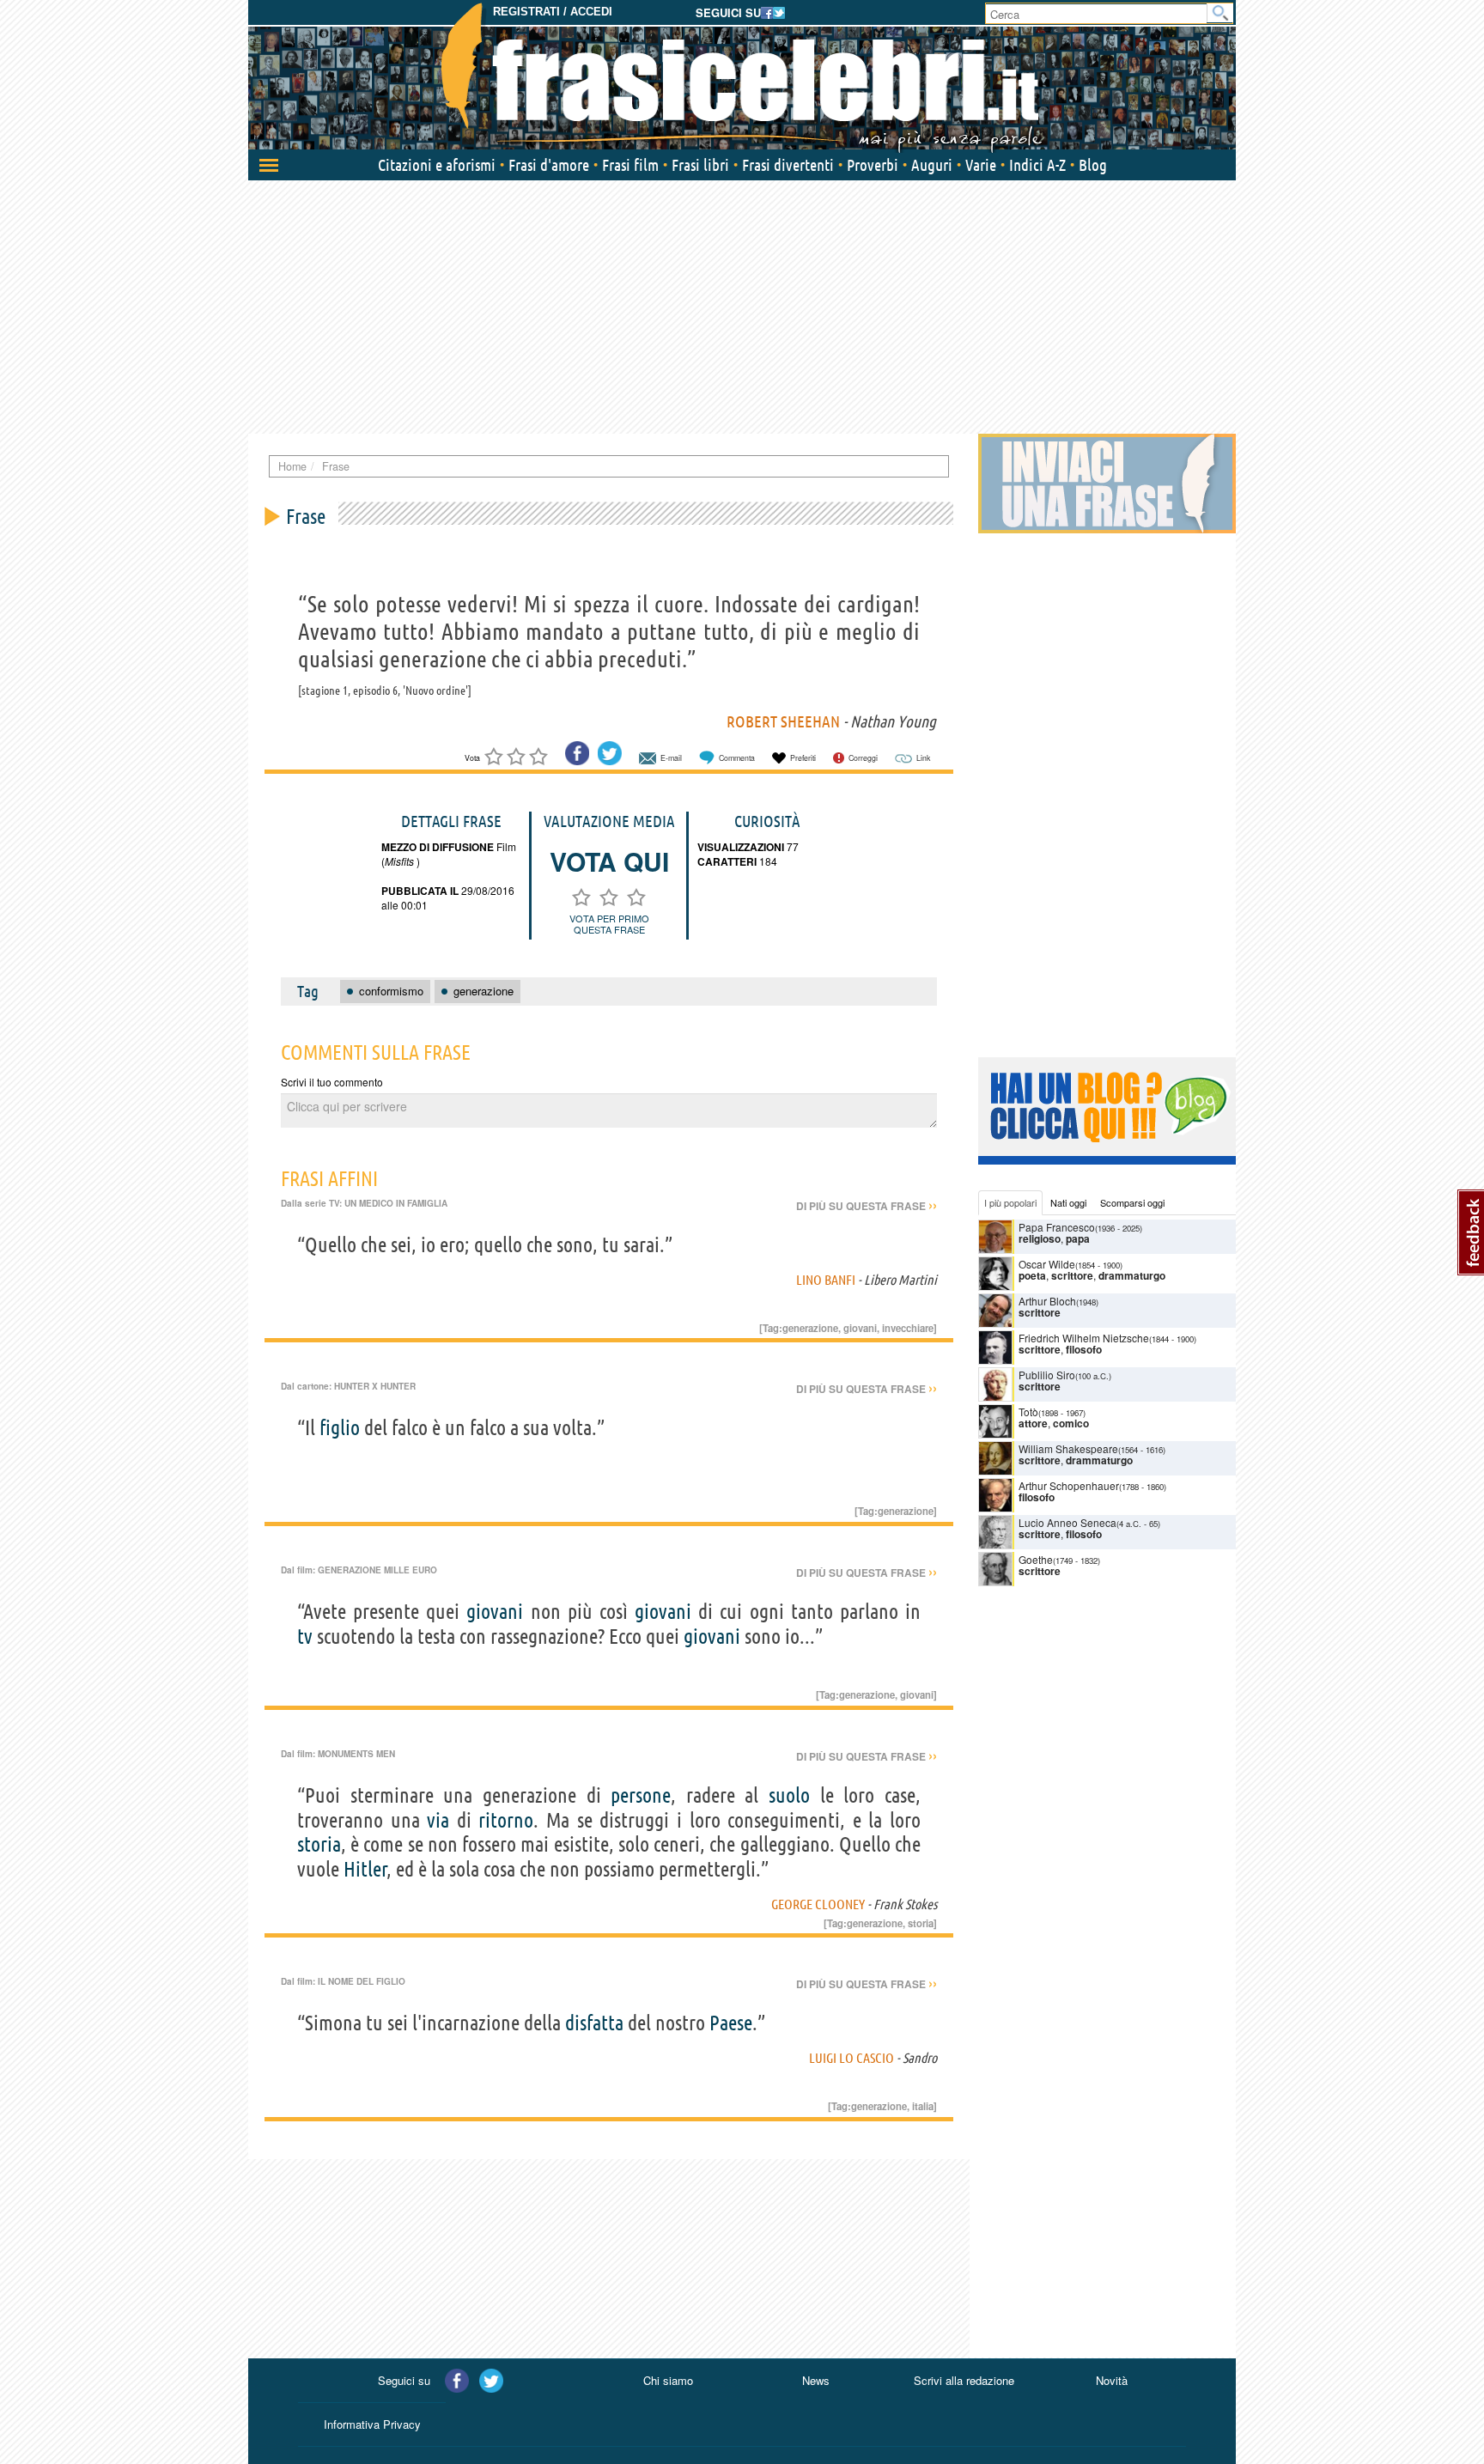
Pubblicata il (420, 891)
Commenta (737, 758)
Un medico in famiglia (396, 1203)
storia (319, 1844)
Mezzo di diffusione (438, 847)
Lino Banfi (826, 1280)
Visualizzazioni (741, 847)
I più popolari (1010, 1202)
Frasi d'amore (549, 165)
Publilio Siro (1047, 1375)
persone (641, 1795)
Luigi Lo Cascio (851, 2058)
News (816, 2380)
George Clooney (818, 1904)
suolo (789, 1795)
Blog (1093, 165)
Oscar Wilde (1047, 1264)
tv (305, 1637)
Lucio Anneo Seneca (1067, 1522)
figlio (340, 1428)
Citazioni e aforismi (437, 165)
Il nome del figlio (362, 1981)
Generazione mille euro (377, 1570)
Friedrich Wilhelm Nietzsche (1084, 1338)
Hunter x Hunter (375, 1386)
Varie (981, 165)
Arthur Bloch (1047, 1301)
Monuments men (356, 1754)
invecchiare (908, 1328)
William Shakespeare (1068, 1448)
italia (923, 2106)
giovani (860, 1328)
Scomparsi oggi (1132, 1202)
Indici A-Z (1037, 165)
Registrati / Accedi (553, 12)
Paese (731, 2023)
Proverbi (873, 165)
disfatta (594, 2023)
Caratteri (727, 861)
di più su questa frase (867, 1206)
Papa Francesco (1057, 1227)
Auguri (932, 165)
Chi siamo (668, 2380)
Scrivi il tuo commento (332, 1082)
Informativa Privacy (372, 2424)
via (438, 1820)
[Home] (742, 77)
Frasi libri (700, 165)
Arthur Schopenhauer (1069, 1485)
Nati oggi (1068, 1202)
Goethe (1036, 1559)
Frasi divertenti (788, 165)
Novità (1112, 2380)
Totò (1028, 1411)
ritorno (506, 1820)
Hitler (365, 1869)
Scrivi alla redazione (964, 2380)
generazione (810, 1328)
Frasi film (630, 165)
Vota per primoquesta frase (609, 924)
